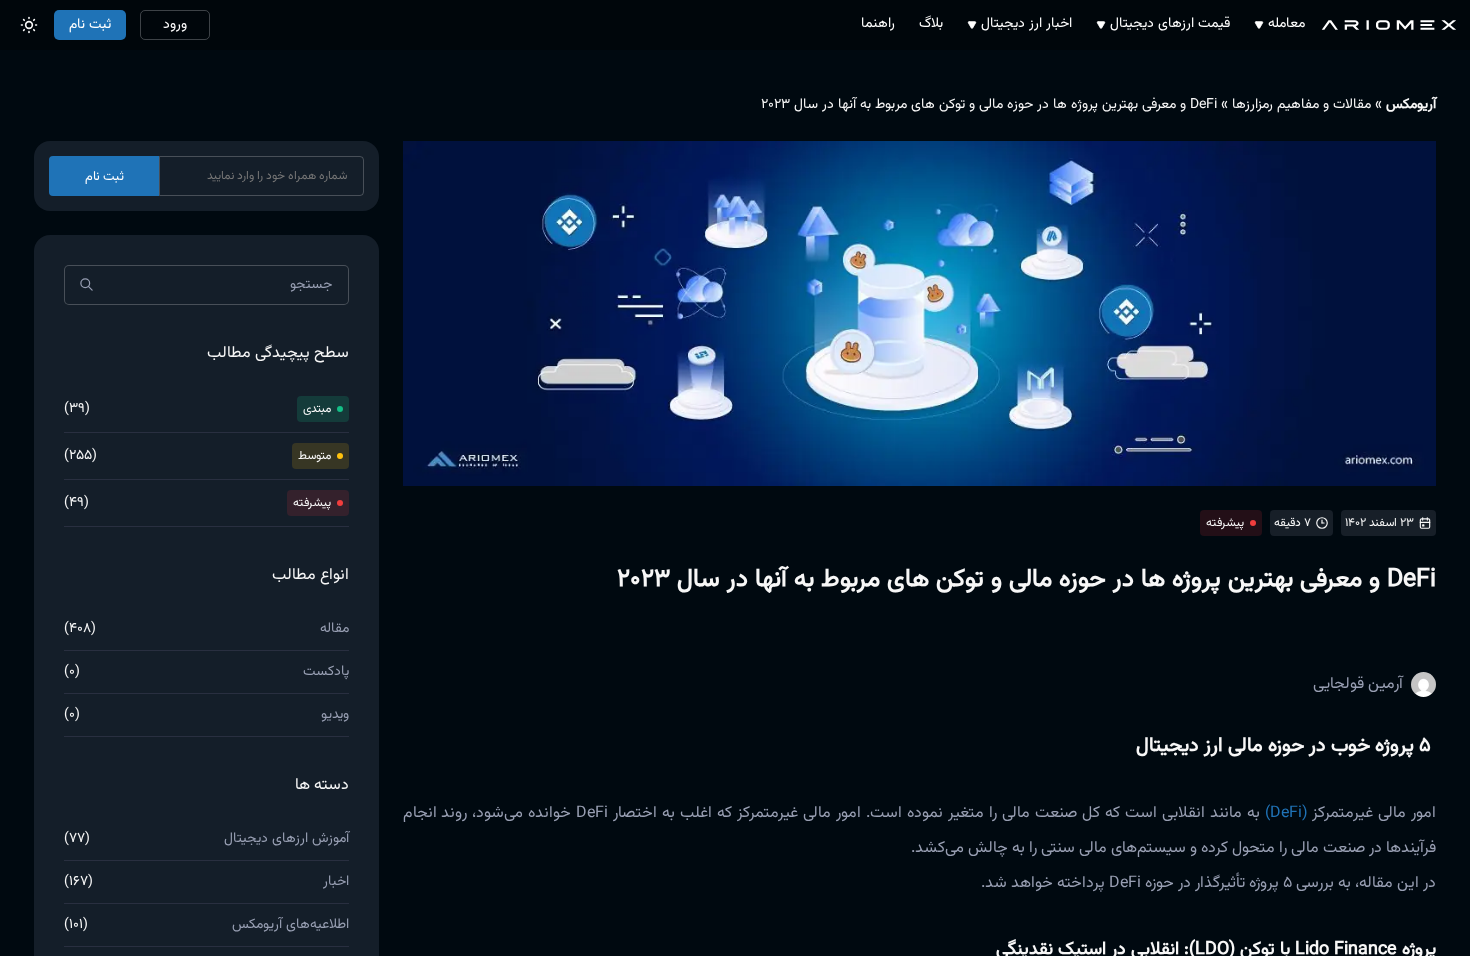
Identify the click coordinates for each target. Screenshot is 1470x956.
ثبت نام (90, 25)
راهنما (878, 24)
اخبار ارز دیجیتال (1026, 24)
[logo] (1389, 25)
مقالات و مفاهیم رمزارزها (1301, 105)
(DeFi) (1286, 813)
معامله (1286, 24)
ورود (175, 25)
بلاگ (931, 24)
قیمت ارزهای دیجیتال (1170, 24)
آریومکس (1411, 105)
